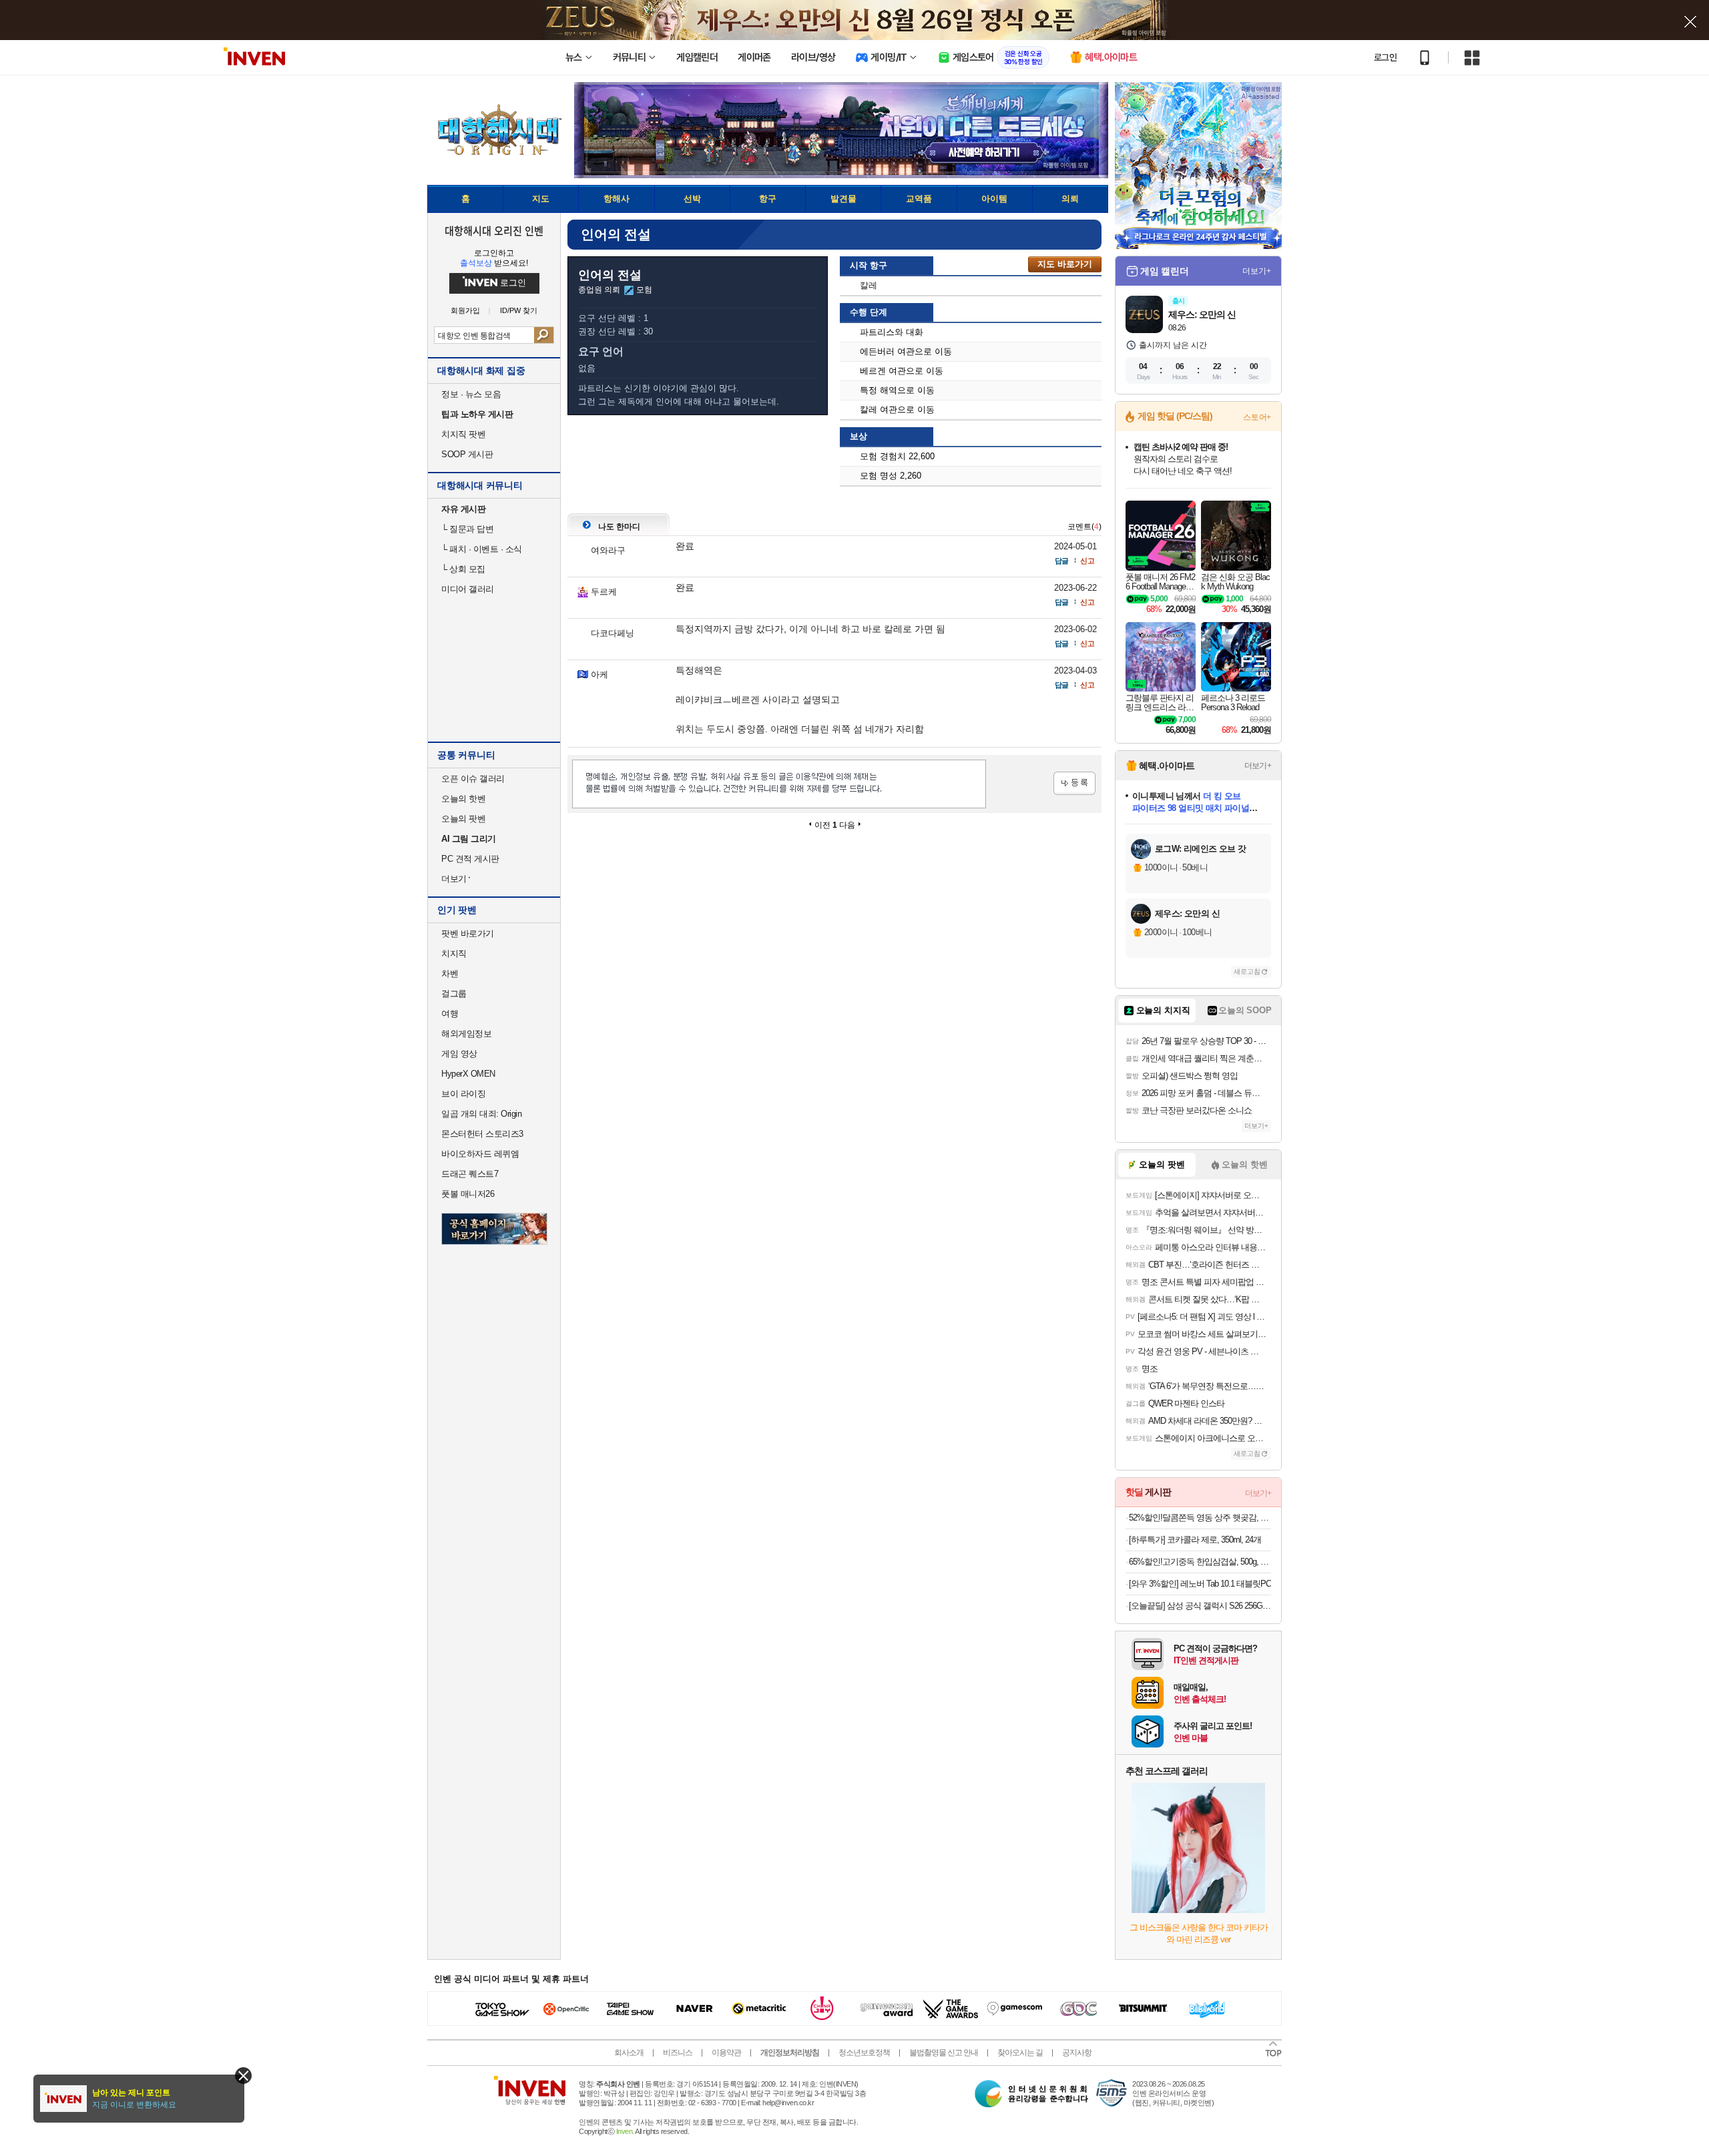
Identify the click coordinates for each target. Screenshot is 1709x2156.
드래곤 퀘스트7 (470, 1174)
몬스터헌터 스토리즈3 (482, 1134)
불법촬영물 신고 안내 (944, 2053)
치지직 (454, 954)
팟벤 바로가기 (468, 933)
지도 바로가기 (1065, 264)
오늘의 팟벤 (463, 819)
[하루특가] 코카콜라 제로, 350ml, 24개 (1195, 1540)
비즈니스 (678, 2053)
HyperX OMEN (468, 1074)
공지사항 (1077, 2053)
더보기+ (1257, 271)
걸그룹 (454, 994)
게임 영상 (459, 1054)
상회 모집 (463, 569)
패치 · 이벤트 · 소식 (482, 549)
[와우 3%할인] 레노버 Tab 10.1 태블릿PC (1200, 1584)
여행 (450, 1014)
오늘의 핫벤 (463, 799)
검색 (544, 335)
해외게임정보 (466, 1034)
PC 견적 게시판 (470, 859)
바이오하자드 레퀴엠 (480, 1154)
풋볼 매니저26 (468, 1194)
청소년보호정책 (864, 2053)
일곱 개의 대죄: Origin (481, 1114)
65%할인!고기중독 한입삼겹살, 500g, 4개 (1200, 1562)
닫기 (243, 2076)
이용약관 (726, 2053)
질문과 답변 (467, 529)
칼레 (869, 285)
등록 (1074, 783)
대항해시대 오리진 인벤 (494, 230)
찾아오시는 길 (1020, 2053)
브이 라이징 (463, 1094)
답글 (1061, 561)
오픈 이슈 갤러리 (473, 779)
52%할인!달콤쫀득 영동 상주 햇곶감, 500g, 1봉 (1200, 1518)
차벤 (450, 974)
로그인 (1385, 57)
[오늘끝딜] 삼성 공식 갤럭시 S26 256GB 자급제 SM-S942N (1200, 1606)
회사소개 (629, 2053)
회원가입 (465, 311)
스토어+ (1257, 417)
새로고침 (1247, 972)
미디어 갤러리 (468, 589)
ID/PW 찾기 (519, 311)
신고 (1087, 561)
